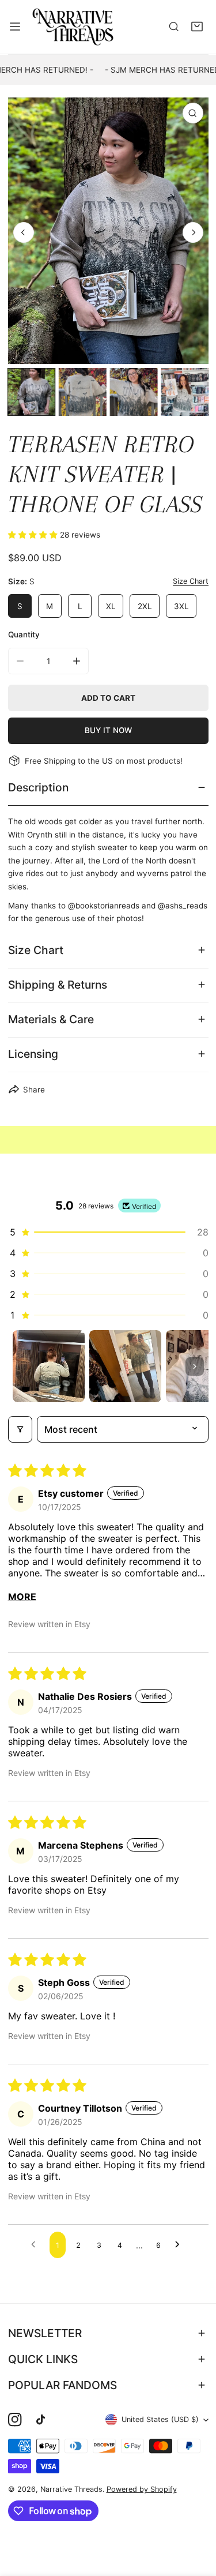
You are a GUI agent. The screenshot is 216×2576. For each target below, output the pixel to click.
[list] (108, 231)
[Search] (174, 27)
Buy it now (108, 730)
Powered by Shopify (142, 2489)
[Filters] (20, 1429)
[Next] (193, 232)
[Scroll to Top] (196, 2516)
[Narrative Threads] (73, 27)
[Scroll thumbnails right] (195, 1366)
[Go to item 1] (49, 1366)
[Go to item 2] (125, 1366)
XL (111, 606)
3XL (181, 606)
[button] (197, 27)
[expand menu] (15, 27)
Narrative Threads (71, 2489)
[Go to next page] (180, 2245)
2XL (145, 606)
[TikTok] (43, 2420)
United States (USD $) (160, 2419)
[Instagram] (15, 2420)
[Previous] (24, 232)
